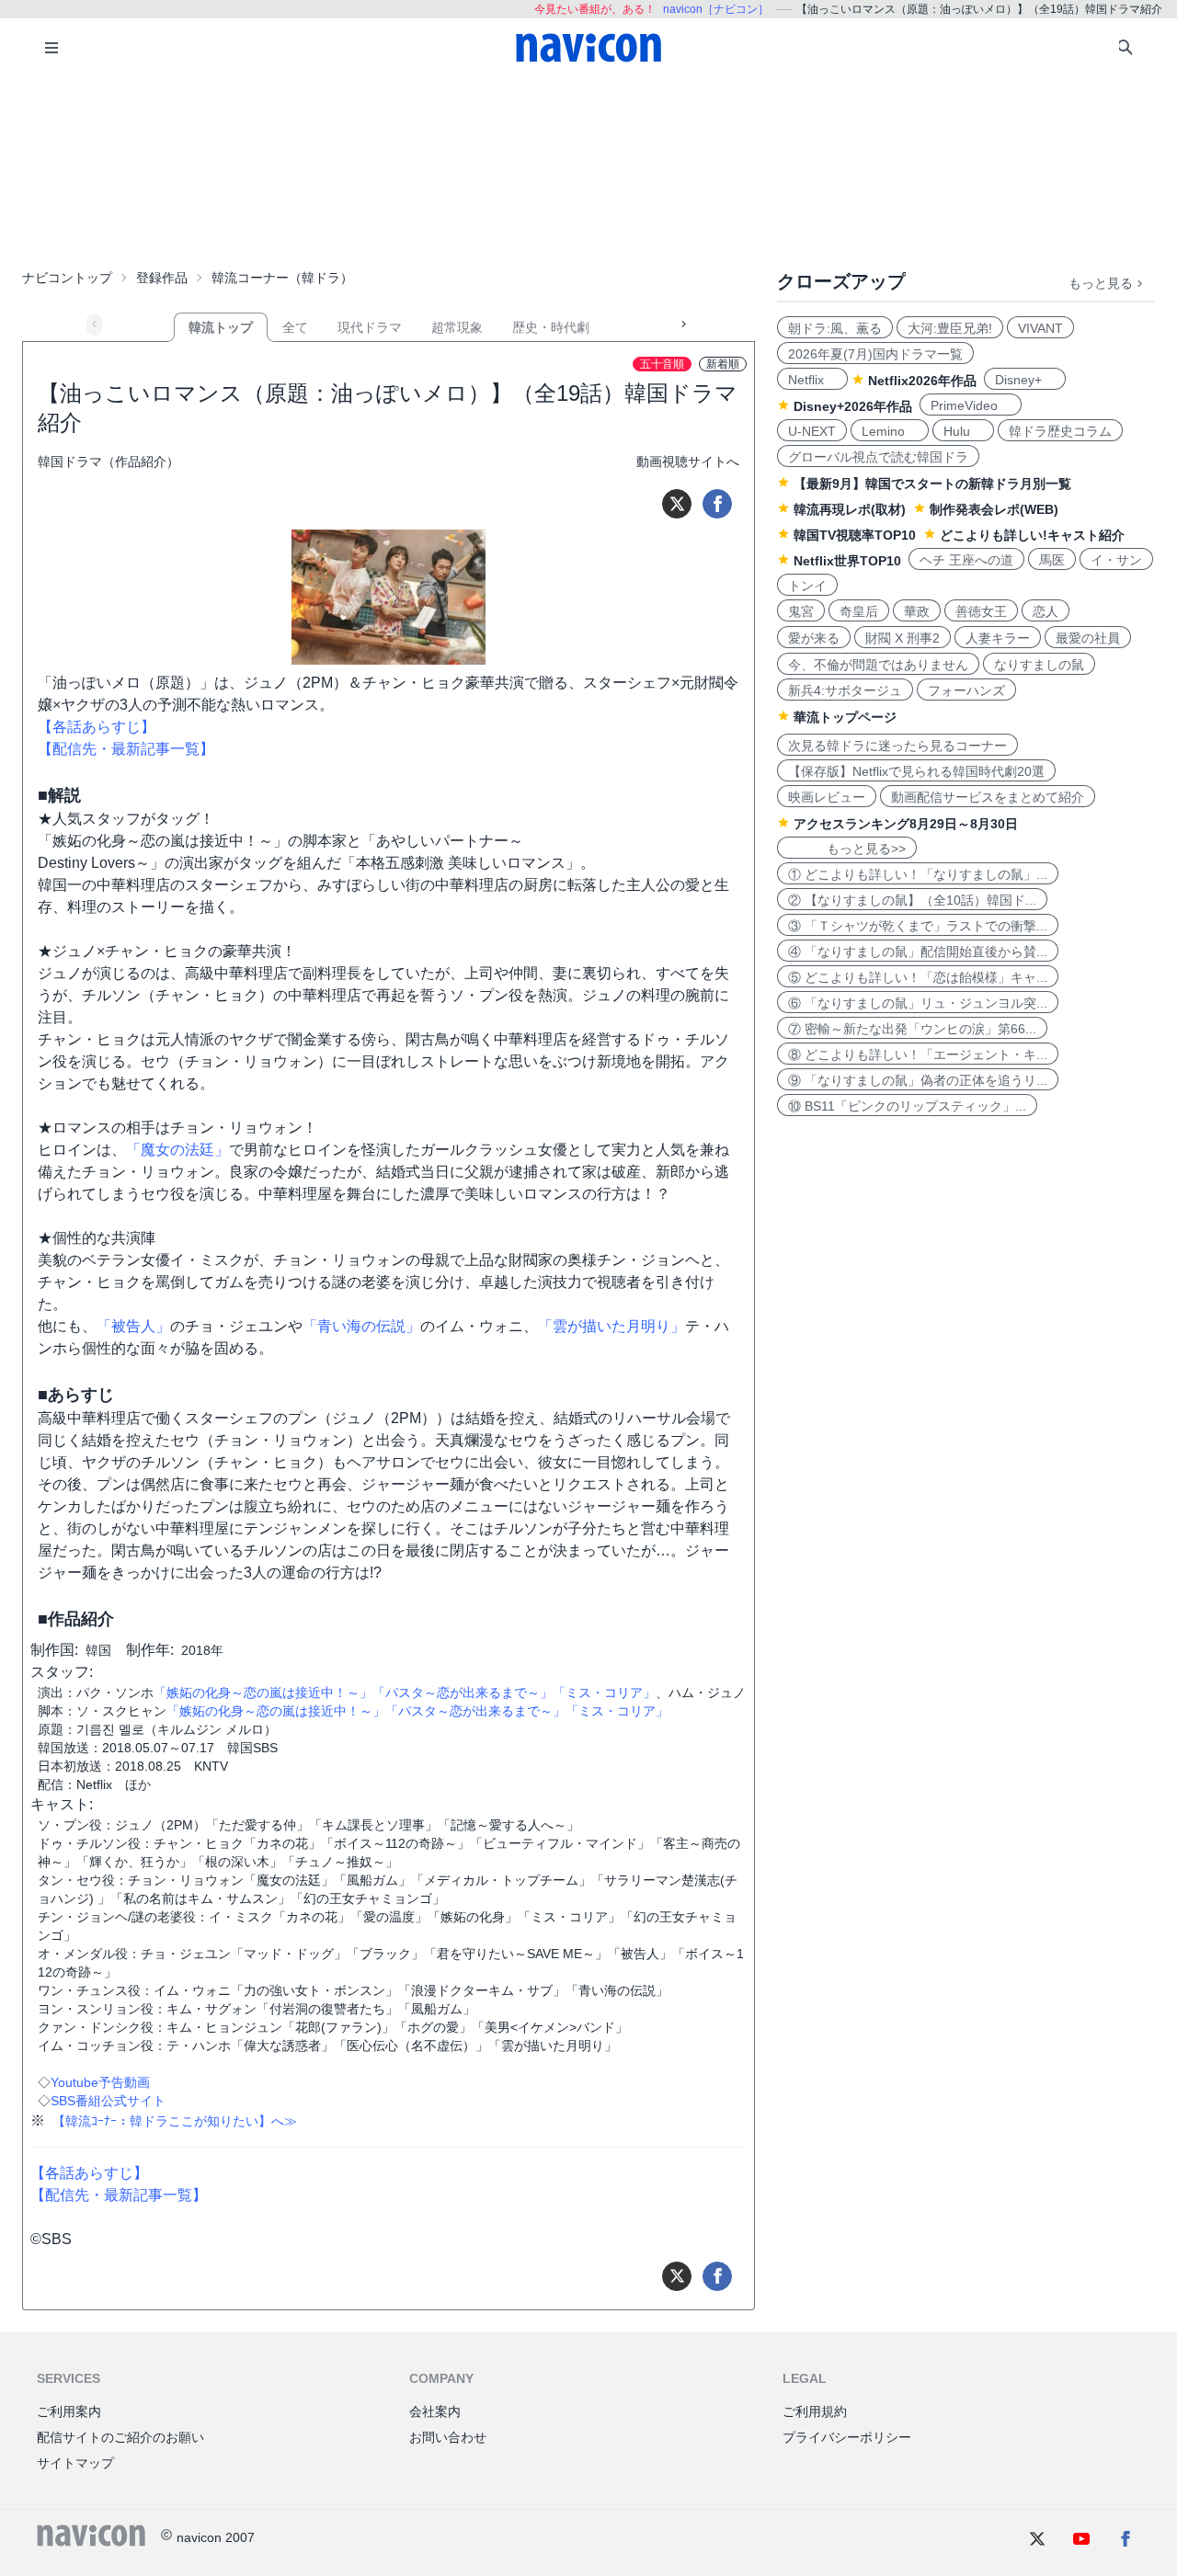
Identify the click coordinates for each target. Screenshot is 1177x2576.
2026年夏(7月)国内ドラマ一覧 (875, 354)
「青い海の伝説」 (361, 1326)
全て (295, 327)
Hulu (963, 431)
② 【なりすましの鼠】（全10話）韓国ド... (912, 900)
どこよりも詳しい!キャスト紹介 (1032, 535)
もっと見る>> (847, 849)
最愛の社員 (1088, 638)
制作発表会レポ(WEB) (994, 509)
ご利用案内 (69, 2411)
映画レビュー (827, 797)
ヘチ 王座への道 (966, 560)
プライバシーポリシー (847, 2437)
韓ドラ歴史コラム (1060, 431)
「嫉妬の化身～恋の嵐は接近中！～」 (263, 1693)
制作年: (150, 1650)
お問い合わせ (448, 2437)
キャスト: (62, 1804)
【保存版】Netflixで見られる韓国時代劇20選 (916, 771)
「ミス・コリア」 (604, 1693)
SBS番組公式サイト (108, 2101)
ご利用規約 (815, 2411)
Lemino (890, 431)
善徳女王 (981, 611)
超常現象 (457, 327)
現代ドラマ (370, 327)
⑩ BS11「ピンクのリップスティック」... (907, 1106)
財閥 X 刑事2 (903, 638)
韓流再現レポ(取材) (850, 509)
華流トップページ (845, 717)
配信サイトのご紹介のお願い (120, 2437)
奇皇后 (859, 611)
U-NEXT (812, 431)
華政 (917, 611)
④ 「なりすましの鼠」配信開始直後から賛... (918, 952)
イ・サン (1116, 560)
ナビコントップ (67, 278)
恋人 (1046, 611)
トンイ (807, 586)
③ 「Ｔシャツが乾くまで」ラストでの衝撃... (918, 926)
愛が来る (814, 638)
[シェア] (717, 504)
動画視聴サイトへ (688, 462)
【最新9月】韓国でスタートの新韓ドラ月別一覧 (932, 484)
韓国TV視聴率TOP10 (855, 535)
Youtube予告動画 (100, 2082)
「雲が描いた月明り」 (611, 1326)
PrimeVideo (971, 405)
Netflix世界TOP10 (847, 561)
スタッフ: (62, 1672)
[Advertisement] (588, 169)
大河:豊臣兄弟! (950, 328)
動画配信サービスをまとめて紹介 (988, 797)
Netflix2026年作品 (922, 381)
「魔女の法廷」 (177, 1150)
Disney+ (1025, 380)
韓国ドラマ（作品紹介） (109, 462)
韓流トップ (221, 327)
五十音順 (662, 364)
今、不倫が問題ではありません (878, 665)
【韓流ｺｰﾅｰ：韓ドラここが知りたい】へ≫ (175, 2121)
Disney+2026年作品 (853, 406)
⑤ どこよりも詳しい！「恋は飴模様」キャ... (918, 977)
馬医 (1052, 560)
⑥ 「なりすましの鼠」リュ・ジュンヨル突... (918, 1003)
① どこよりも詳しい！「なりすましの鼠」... (918, 874)
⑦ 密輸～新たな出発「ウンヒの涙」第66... (912, 1029)
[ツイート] (677, 504)
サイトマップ (75, 2463)
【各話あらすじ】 (97, 727)
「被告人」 (133, 1326)
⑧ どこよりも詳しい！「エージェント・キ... (918, 1054)
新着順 (723, 364)
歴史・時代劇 (551, 327)
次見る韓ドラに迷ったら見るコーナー (897, 746)
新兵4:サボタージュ (845, 690)
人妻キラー (998, 638)
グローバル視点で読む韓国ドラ (878, 457)
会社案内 (435, 2411)
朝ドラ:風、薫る (835, 328)
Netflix (812, 380)
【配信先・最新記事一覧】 (126, 749)
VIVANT (1040, 328)
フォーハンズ (966, 690)
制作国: (54, 1650)
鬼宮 (801, 611)
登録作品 (162, 278)
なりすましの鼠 (1039, 665)
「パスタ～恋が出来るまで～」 (463, 1693)
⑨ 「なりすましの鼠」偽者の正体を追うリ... (918, 1080)
